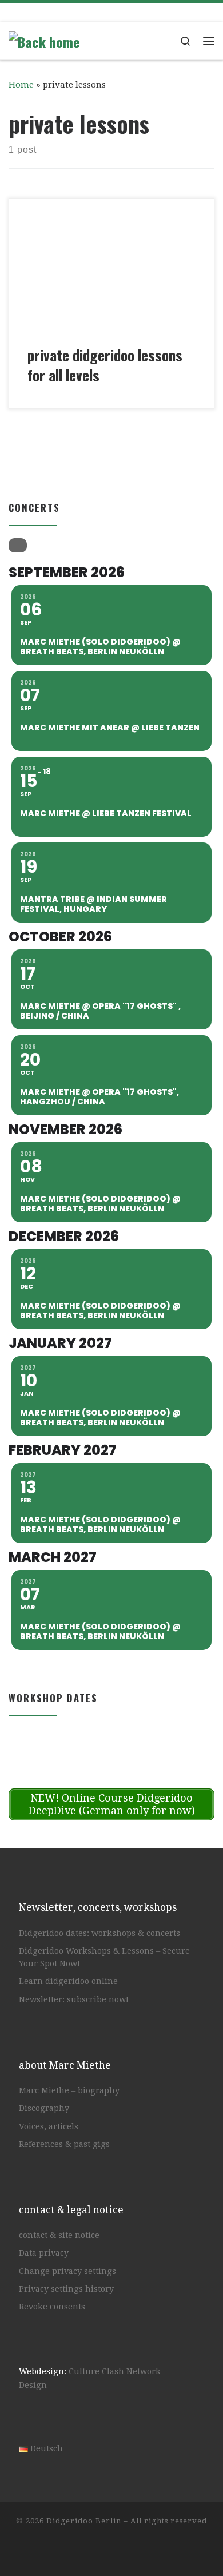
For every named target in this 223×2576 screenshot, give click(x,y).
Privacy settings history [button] (66, 2289)
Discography (44, 2108)
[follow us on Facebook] (14, 12)
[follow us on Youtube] (55, 12)
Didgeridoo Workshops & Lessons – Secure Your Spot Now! (104, 1957)
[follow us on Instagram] (35, 12)
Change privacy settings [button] (67, 2271)
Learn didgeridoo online (68, 1981)
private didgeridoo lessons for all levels (105, 365)
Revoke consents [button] (52, 2307)
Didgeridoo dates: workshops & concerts (99, 1933)
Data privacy (44, 2253)
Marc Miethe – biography (69, 2090)
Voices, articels (49, 2126)
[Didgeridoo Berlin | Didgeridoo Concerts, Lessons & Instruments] (44, 39)
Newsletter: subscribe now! (74, 1999)
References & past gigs (64, 2144)
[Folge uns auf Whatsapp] (96, 12)
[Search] (18, 545)
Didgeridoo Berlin (84, 2521)
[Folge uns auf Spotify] (76, 12)
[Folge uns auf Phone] (117, 12)
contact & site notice (59, 2235)
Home (21, 85)
